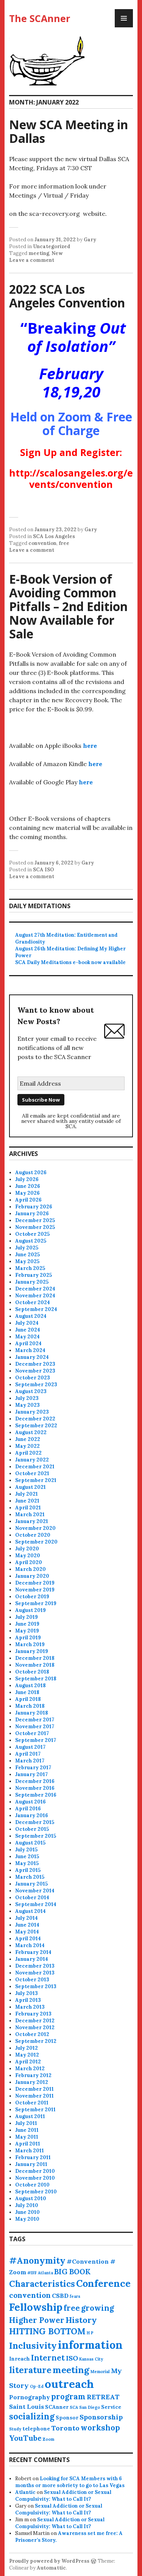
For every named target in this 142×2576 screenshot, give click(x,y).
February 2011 (33, 2157)
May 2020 (28, 1556)
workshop (100, 2428)
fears (75, 2296)
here (90, 746)
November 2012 (35, 2027)
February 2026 (34, 1207)
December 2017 (35, 1720)
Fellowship (36, 2307)
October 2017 (32, 1733)
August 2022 (31, 1432)
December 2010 (35, 2171)
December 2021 (35, 1467)
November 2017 (35, 1727)
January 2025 (32, 1282)
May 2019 (27, 1631)
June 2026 (28, 1186)
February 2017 (33, 1768)
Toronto (65, 2428)
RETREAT (103, 2397)
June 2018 (27, 1692)
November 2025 (35, 1227)
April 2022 (28, 1453)
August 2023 (31, 1391)
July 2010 (27, 2205)
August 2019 (30, 1610)
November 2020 (35, 1528)
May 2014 (27, 1932)
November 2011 (34, 2096)
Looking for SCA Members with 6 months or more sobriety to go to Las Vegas (70, 2482)
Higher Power (37, 2320)
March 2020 (30, 1569)
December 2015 (35, 1822)
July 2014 (27, 1918)
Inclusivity (33, 2346)
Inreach (20, 2359)
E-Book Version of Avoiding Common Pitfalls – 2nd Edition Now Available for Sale (68, 606)
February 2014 (33, 1952)
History (81, 2320)
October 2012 (32, 2034)
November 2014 (35, 1891)
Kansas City (91, 2359)
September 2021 (36, 1480)
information (90, 2345)
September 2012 (36, 2041)
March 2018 (30, 1706)
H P (90, 2333)
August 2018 (30, 1685)
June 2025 (27, 1255)
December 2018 (35, 1658)
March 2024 (30, 1350)
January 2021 (32, 1521)
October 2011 (32, 2103)
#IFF (32, 2273)
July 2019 (27, 1617)
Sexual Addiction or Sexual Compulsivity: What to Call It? (63, 2496)
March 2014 (30, 1945)
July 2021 (27, 1494)
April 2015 (28, 1870)
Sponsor (67, 2418)
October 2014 (32, 1898)
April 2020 (29, 1562)
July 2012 (27, 2048)
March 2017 (30, 1761)
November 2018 (35, 1665)
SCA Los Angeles (54, 536)
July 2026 (27, 1179)
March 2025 (30, 1268)
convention (42, 543)
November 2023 (35, 1371)
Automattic (51, 2568)
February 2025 (34, 1275)
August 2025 (31, 1241)
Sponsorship (101, 2417)
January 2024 (32, 1357)
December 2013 (35, 1966)
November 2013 (35, 1973)
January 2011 (31, 2164)
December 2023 (35, 1364)
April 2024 (28, 1343)
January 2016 (32, 1815)
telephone (36, 2429)
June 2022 (28, 1439)
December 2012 (35, 2021)
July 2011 (26, 2123)
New (57, 253)
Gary (90, 240)
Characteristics (42, 2284)
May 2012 (27, 2055)
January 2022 (32, 1460)
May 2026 (27, 1193)
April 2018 (28, 1699)
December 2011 (34, 2089)
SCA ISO (44, 870)
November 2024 (35, 1296)
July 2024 (27, 1323)
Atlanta (45, 2273)
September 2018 (36, 1679)
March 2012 (30, 2069)
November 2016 (35, 1788)
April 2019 (28, 1638)
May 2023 (27, 1405)
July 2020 (27, 1549)
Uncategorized (52, 246)
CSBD (60, 2296)
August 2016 (30, 1802)
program (68, 2396)
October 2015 (32, 1829)
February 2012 (33, 2075)
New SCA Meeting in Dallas (69, 131)
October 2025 (32, 1234)
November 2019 (35, 1590)
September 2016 (36, 1795)
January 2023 (32, 1412)
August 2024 (31, 1316)
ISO (72, 2358)
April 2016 (28, 1809)
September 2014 (36, 1904)
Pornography (30, 2397)
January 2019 (32, 1651)
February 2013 (33, 2014)
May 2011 (27, 2137)
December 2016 (35, 1781)
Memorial (100, 2372)
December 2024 (35, 1289)
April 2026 (28, 1200)
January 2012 (32, 2082)
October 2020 (33, 1535)
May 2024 (27, 1337)
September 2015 (36, 1836)
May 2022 (27, 1446)
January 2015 (31, 1884)
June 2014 (27, 1925)
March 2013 (30, 2007)
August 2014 (30, 1911)
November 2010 (35, 2178)
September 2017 (36, 1740)
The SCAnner (40, 18)
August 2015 (30, 1843)
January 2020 (32, 1576)
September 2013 (36, 1986)
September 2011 (35, 2110)
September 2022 (36, 1426)
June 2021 (27, 1501)
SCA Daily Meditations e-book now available (70, 962)
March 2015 (30, 1877)
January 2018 (32, 1713)
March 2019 (30, 1644)
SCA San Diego (85, 2407)
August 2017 (30, 1747)
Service (111, 2407)
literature (30, 2370)
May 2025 (27, 1261)
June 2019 (27, 1624)
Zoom (48, 2439)
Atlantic (25, 2492)
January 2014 (32, 1959)
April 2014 (28, 1939)
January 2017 (31, 1774)
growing (98, 2308)
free (64, 543)
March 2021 (30, 1514)
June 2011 (27, 2130)
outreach (69, 2384)
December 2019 (35, 1583)
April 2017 (28, 1754)
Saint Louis (27, 2407)
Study (15, 2429)
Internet (48, 2358)
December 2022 (35, 1419)
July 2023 (27, 1398)
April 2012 (28, 2062)
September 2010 (36, 2192)
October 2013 (32, 1980)
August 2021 (30, 1487)
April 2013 (28, 2000)
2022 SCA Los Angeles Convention (67, 296)
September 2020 (36, 1542)
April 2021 (28, 1508)
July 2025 (27, 1248)
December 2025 (35, 1220)
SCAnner (57, 2407)
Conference (103, 2283)
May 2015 (27, 1863)
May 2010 (27, 2219)
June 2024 (28, 1330)
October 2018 (32, 1672)
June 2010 (27, 2212)
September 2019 (36, 1603)
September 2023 (36, 1385)
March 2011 (30, 2151)
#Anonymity (37, 2260)
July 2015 (26, 1850)
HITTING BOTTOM (47, 2331)
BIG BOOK (72, 2272)
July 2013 (27, 1993)
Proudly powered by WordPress (49, 2561)
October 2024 (33, 1302)
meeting (39, 253)
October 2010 (32, 2185)
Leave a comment (32, 260)
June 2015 (27, 1856)
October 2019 (32, 1597)
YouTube (25, 2438)
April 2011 (28, 2144)
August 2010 (31, 2198)
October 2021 (32, 1473)
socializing (32, 2416)
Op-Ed (37, 2386)
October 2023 (33, 1378)
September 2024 (36, 1309)
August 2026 (31, 1172)
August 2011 (30, 2116)
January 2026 (32, 1214)
